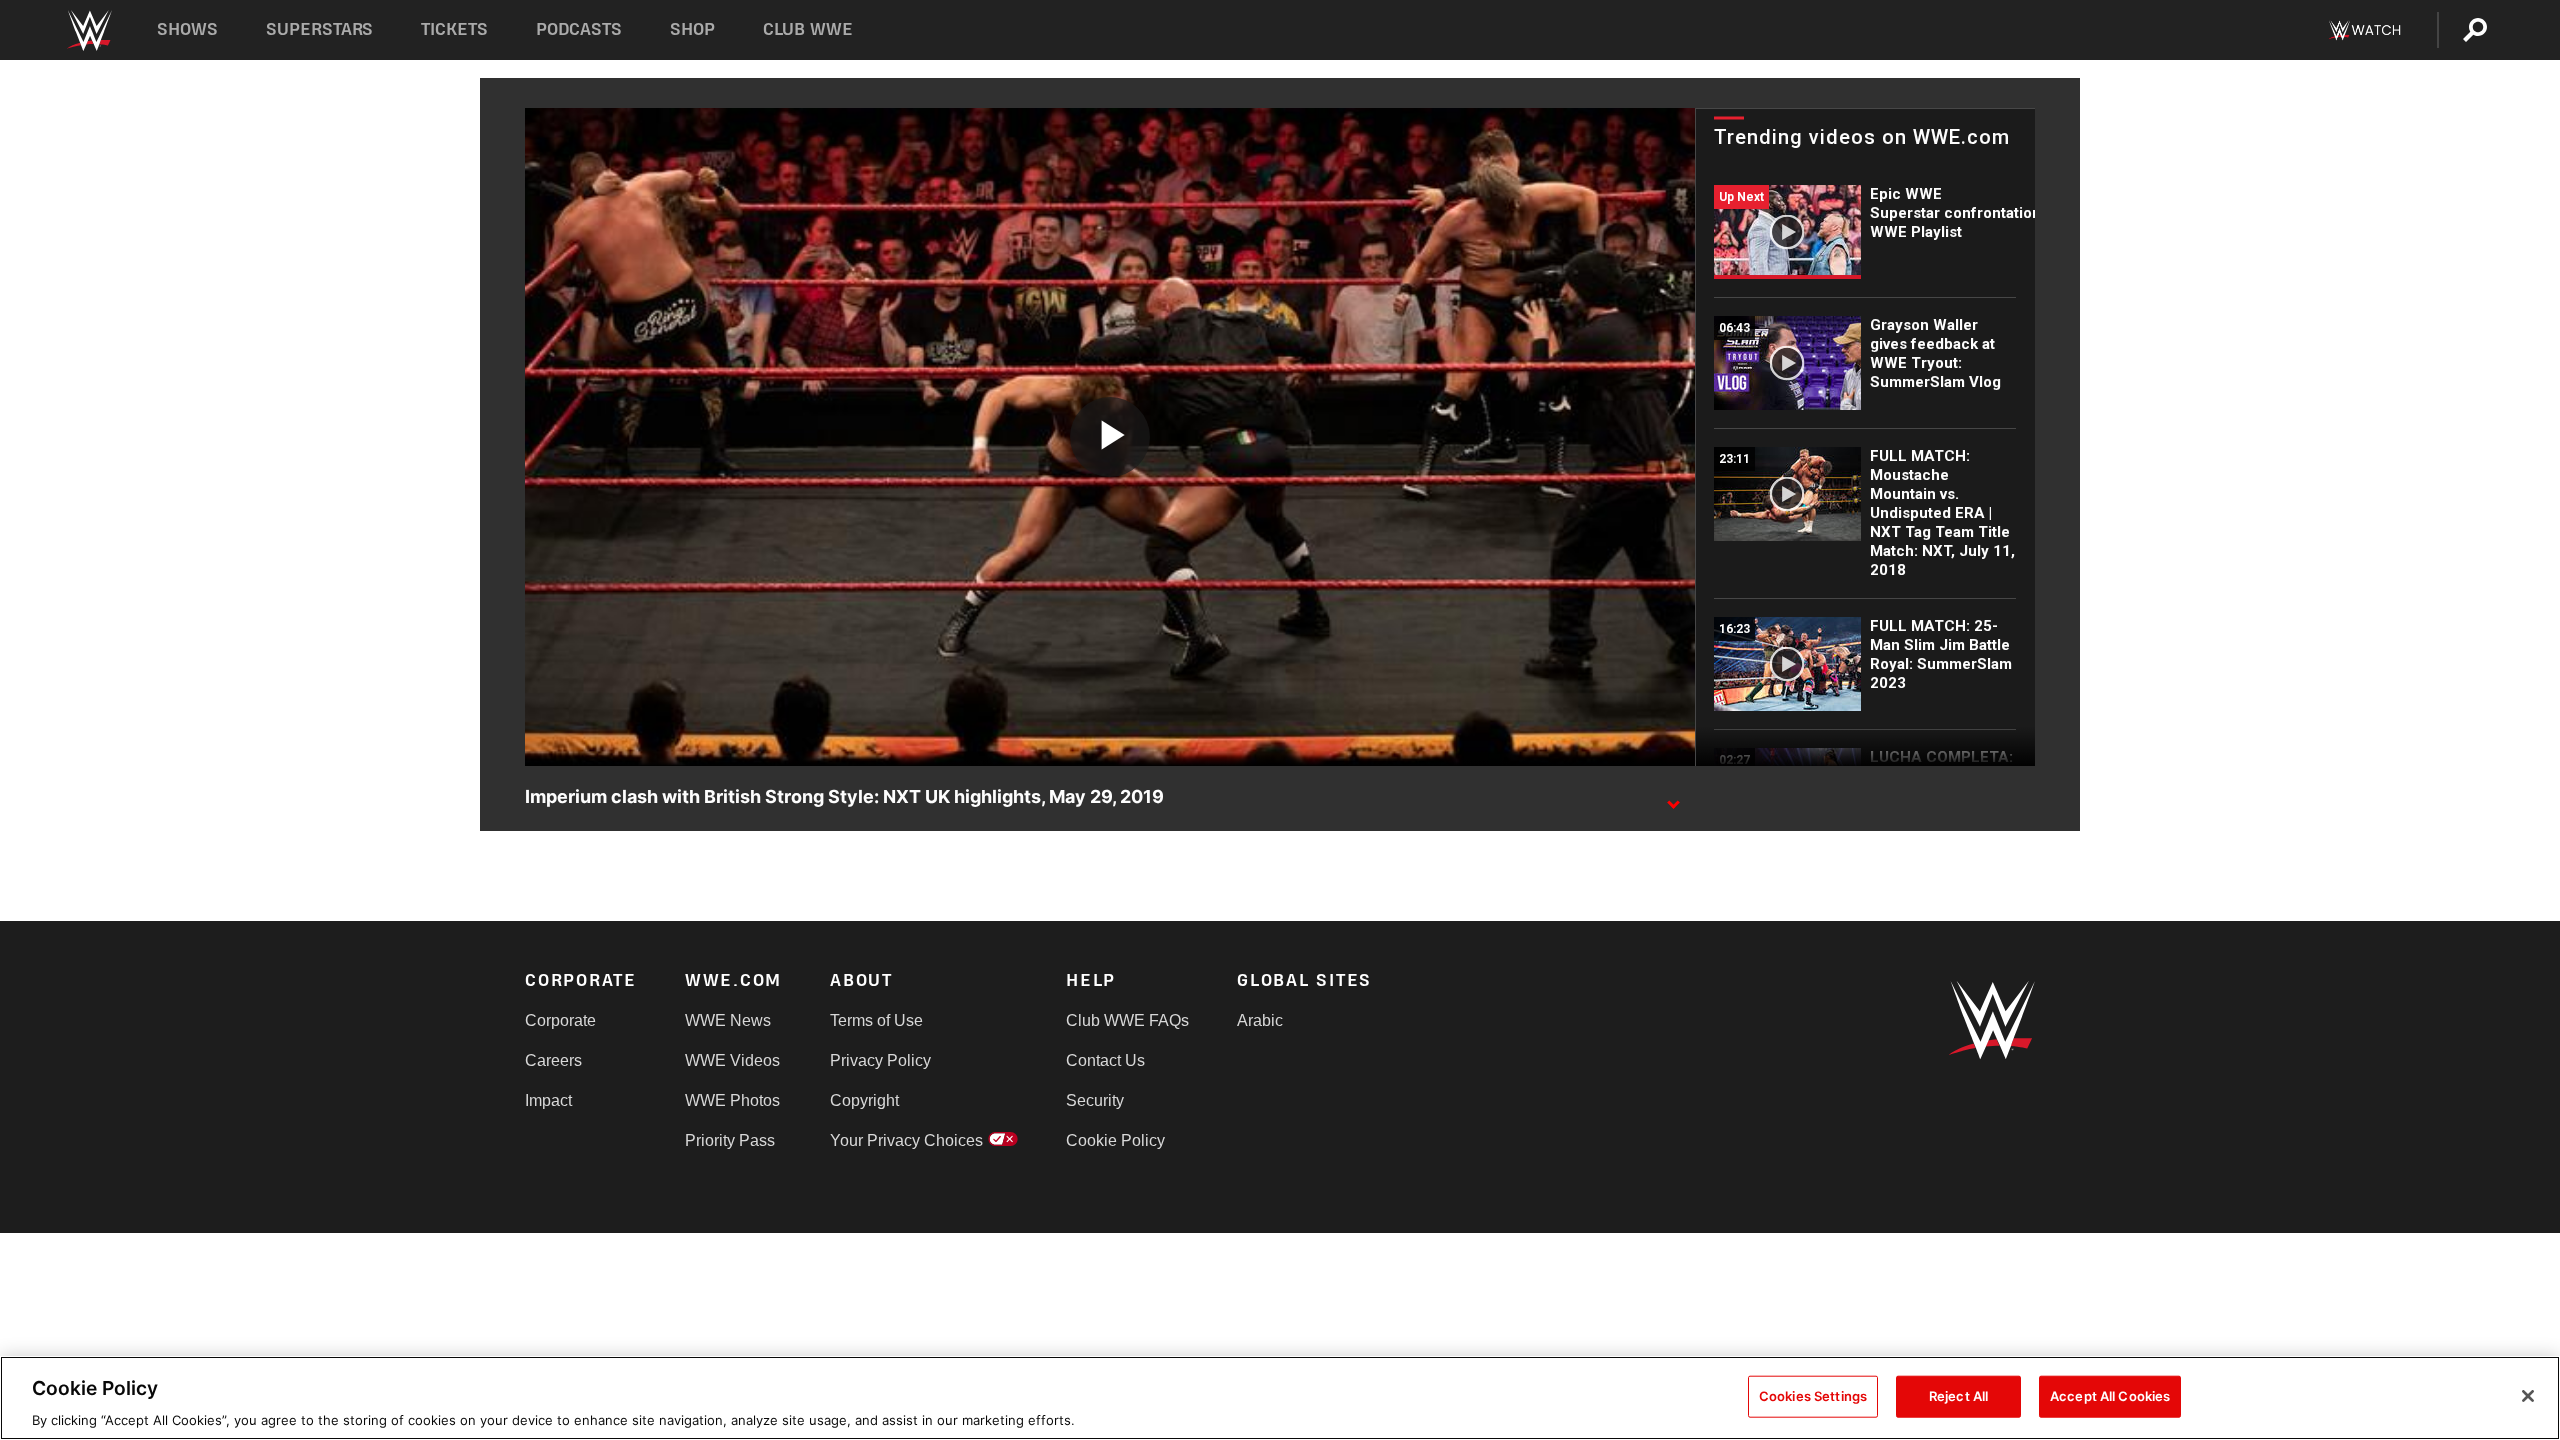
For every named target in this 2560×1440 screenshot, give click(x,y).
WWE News (728, 1020)
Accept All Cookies (2110, 1395)
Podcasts (579, 29)
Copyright (864, 1100)
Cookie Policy (1115, 1140)
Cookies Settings (1813, 1395)
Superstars (320, 29)
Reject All (1958, 1395)
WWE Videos (732, 1060)
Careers (553, 1060)
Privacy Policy (880, 1060)
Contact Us (1105, 1060)
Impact (548, 1100)
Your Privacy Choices (906, 1140)
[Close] (2528, 1396)
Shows (187, 29)
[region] (1280, 1398)
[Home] (88, 30)
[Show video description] (1673, 798)
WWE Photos (732, 1100)
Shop (692, 29)
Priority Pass (730, 1140)
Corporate (560, 1020)
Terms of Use (876, 1020)
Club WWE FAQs (1127, 1020)
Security (1095, 1100)
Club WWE (808, 29)
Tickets (454, 29)
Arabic (1260, 1020)
